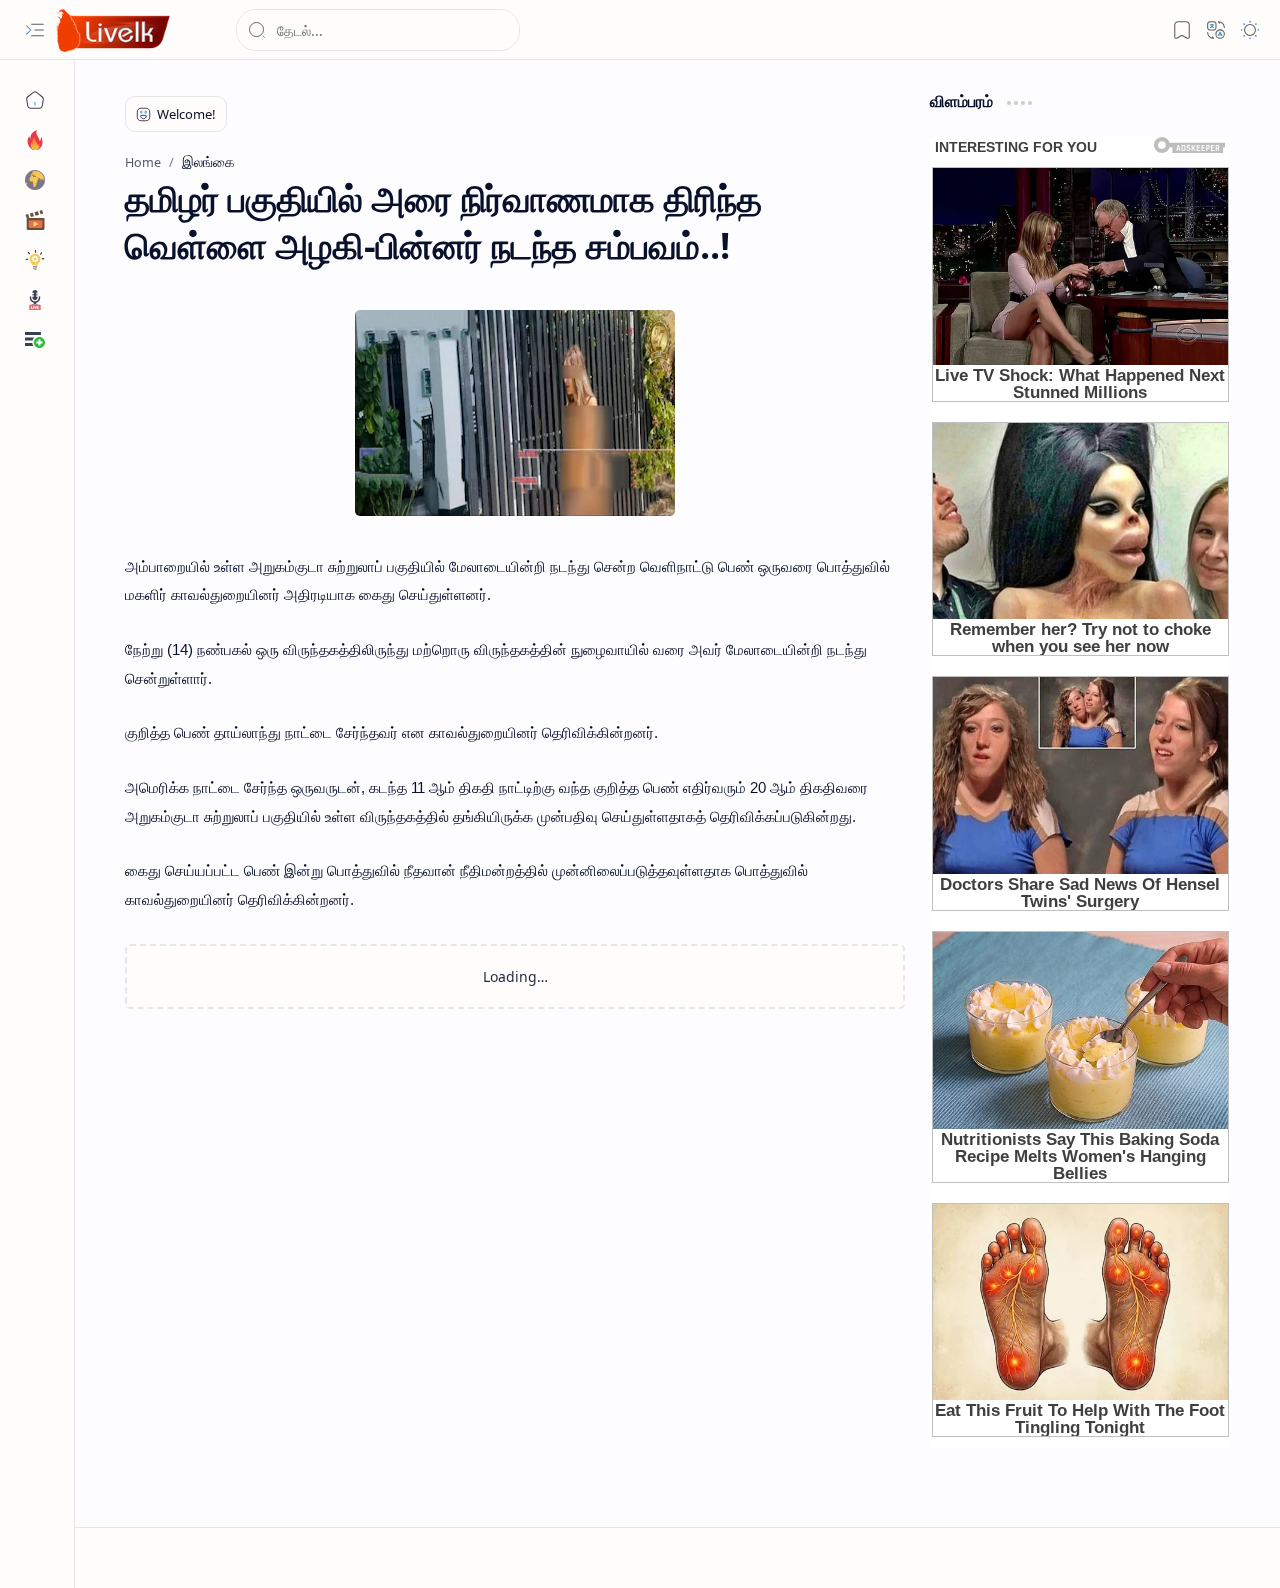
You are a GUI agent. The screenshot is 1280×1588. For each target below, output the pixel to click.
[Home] (35, 100)
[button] (35, 30)
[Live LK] (114, 30)
